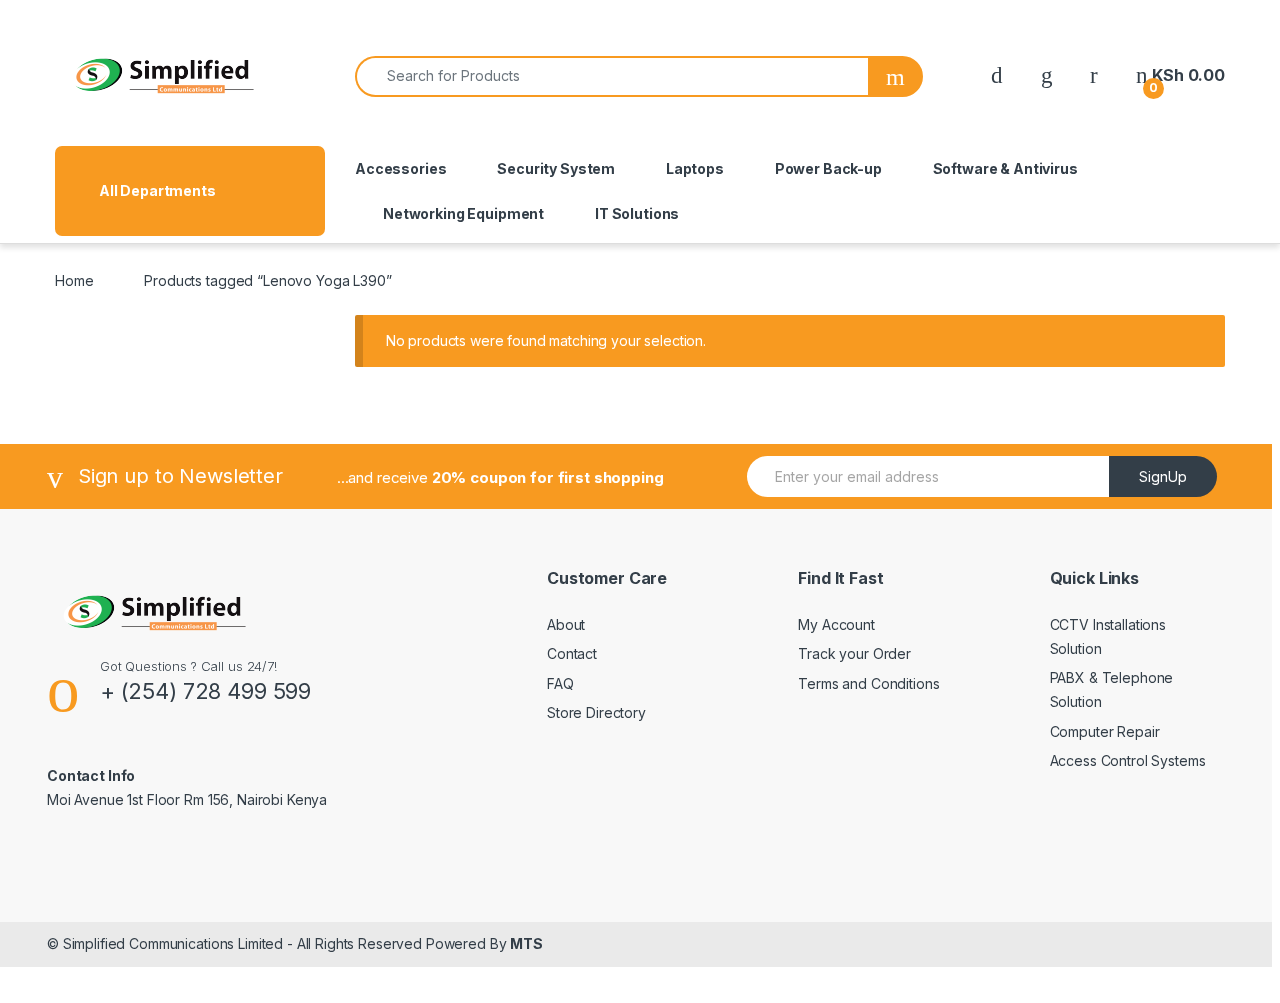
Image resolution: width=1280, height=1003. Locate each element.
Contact (572, 653)
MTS (526, 943)
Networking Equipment (463, 213)
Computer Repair (1105, 731)
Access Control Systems (1128, 760)
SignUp (1163, 476)
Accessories (400, 168)
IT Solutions (637, 213)
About (566, 624)
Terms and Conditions (868, 683)
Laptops (695, 168)
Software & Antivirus (1005, 168)
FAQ (560, 683)
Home (74, 280)
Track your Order (854, 653)
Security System (556, 168)
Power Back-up (828, 168)
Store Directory (596, 712)
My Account (836, 624)
